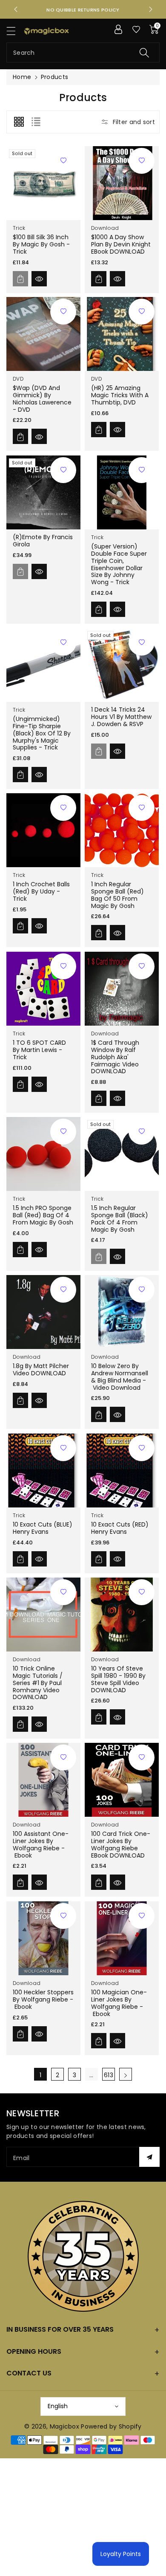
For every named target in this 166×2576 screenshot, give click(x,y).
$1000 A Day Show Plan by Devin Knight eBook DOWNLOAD (121, 244)
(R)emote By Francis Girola (43, 541)
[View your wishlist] (136, 29)
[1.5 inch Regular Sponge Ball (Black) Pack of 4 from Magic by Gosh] (122, 1154)
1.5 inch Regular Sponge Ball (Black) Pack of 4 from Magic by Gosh (120, 1219)
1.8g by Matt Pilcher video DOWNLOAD (41, 1370)
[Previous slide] (16, 9)
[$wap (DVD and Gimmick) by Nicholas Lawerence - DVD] (43, 334)
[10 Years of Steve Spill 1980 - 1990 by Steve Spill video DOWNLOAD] (122, 1615)
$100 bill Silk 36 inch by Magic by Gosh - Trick (41, 244)
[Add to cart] (20, 278)
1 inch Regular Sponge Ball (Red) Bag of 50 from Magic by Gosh (117, 895)
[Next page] (126, 2074)
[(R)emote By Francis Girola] (43, 492)
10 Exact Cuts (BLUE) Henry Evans (43, 1528)
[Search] (144, 52)
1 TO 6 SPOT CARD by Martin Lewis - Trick (39, 1050)
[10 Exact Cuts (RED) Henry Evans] (122, 1470)
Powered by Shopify (111, 2426)
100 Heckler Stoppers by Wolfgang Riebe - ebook (43, 1999)
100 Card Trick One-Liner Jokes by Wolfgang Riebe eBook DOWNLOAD (121, 1844)
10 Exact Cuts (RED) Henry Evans (120, 1528)
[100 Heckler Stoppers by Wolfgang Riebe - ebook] (43, 1938)
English (58, 2406)
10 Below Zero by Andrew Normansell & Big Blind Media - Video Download (120, 1377)
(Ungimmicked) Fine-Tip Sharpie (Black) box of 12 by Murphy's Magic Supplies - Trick (42, 733)
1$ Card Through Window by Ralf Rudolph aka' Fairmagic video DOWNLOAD (115, 1057)
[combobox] (83, 52)
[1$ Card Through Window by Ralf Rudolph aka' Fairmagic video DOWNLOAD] (122, 989)
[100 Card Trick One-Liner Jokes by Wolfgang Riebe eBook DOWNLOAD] (122, 1780)
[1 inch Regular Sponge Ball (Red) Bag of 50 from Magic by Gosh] (122, 830)
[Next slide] (151, 9)
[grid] (19, 122)
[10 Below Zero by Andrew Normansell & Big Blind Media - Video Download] (122, 1312)
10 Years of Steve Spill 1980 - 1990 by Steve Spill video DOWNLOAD (118, 1679)
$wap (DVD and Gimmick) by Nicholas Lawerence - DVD (42, 399)
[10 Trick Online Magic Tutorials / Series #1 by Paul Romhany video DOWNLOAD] (43, 1615)
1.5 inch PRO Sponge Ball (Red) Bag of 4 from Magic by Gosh (43, 1215)
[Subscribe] (149, 2157)
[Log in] (118, 29)
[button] (15, 31)
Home (22, 77)
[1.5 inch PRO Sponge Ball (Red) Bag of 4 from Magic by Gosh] (43, 1154)
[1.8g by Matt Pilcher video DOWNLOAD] (43, 1312)
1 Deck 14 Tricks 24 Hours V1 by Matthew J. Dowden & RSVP (121, 717)
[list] (36, 122)
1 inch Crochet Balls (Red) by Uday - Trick (41, 892)
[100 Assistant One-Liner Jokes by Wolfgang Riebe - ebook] (43, 1780)
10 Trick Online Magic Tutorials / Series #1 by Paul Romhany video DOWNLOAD (38, 1683)
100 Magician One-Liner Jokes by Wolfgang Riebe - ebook (119, 2003)
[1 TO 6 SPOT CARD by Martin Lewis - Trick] (43, 989)
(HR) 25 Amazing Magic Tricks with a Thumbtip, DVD (120, 396)
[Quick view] (39, 278)
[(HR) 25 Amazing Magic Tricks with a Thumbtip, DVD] (122, 334)
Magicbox (64, 2426)
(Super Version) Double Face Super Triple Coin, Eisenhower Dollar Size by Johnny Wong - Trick (119, 564)
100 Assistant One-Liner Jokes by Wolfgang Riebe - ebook (41, 1844)
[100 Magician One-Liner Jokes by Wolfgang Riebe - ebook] (122, 1938)
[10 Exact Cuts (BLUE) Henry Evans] (43, 1470)
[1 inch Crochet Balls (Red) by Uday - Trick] (43, 830)
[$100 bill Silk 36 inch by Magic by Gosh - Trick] (43, 183)
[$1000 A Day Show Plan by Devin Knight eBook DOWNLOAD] (122, 183)
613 (109, 2075)
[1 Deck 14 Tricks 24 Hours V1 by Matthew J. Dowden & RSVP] (122, 665)
